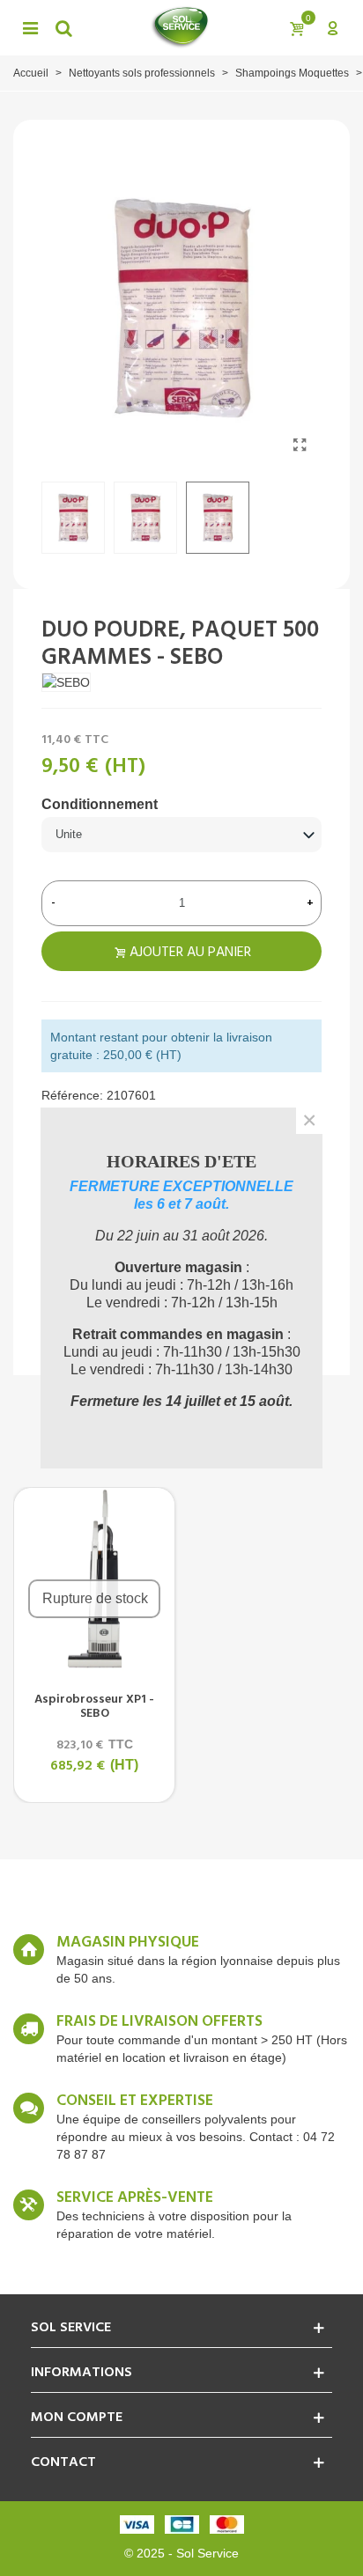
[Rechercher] (63, 27)
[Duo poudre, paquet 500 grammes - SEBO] (300, 445)
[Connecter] (332, 27)
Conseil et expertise (135, 2101)
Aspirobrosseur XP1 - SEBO (94, 1707)
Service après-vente (135, 2198)
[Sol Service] (180, 27)
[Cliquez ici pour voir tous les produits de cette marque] (66, 682)
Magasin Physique (128, 1943)
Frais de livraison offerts (159, 2022)
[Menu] (30, 27)
